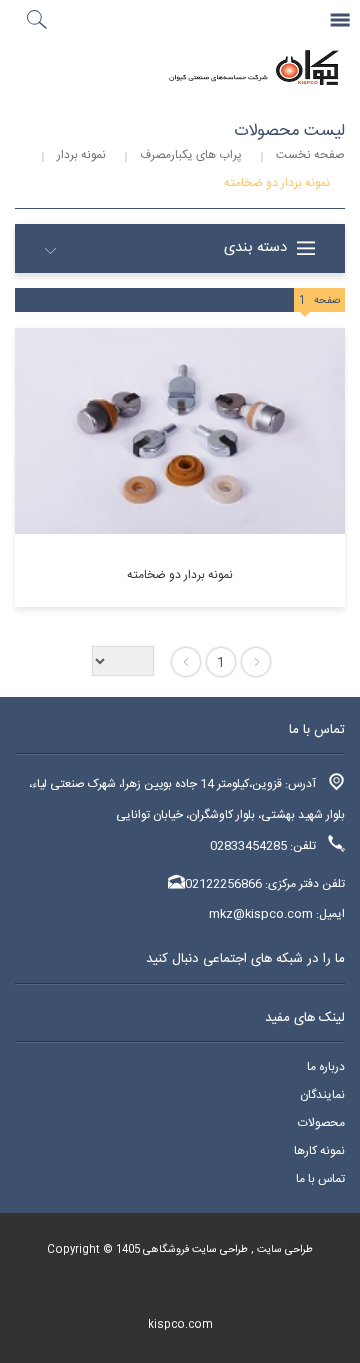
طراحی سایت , (280, 1249)
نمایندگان (322, 1095)
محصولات (321, 1123)
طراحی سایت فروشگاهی (194, 1249)
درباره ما (326, 1067)
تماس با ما (320, 1179)
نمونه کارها (319, 1151)
